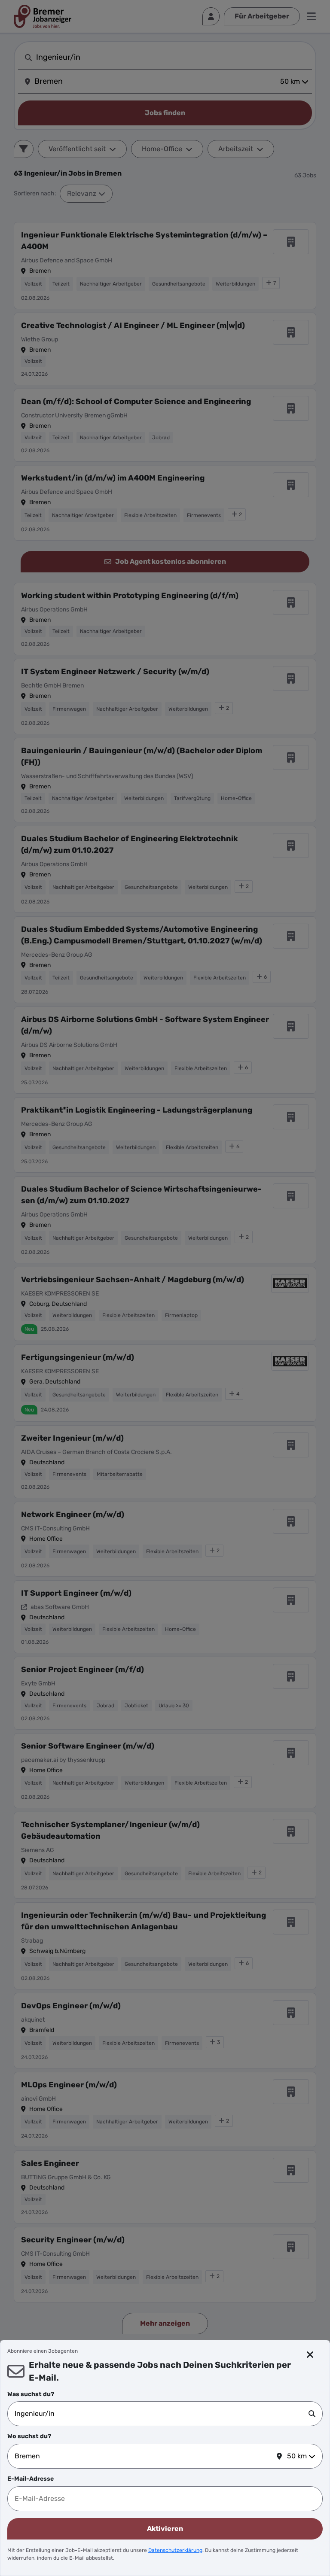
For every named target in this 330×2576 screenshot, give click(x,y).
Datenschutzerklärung (175, 2550)
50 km (297, 2456)
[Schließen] (310, 2355)
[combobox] (162, 2414)
